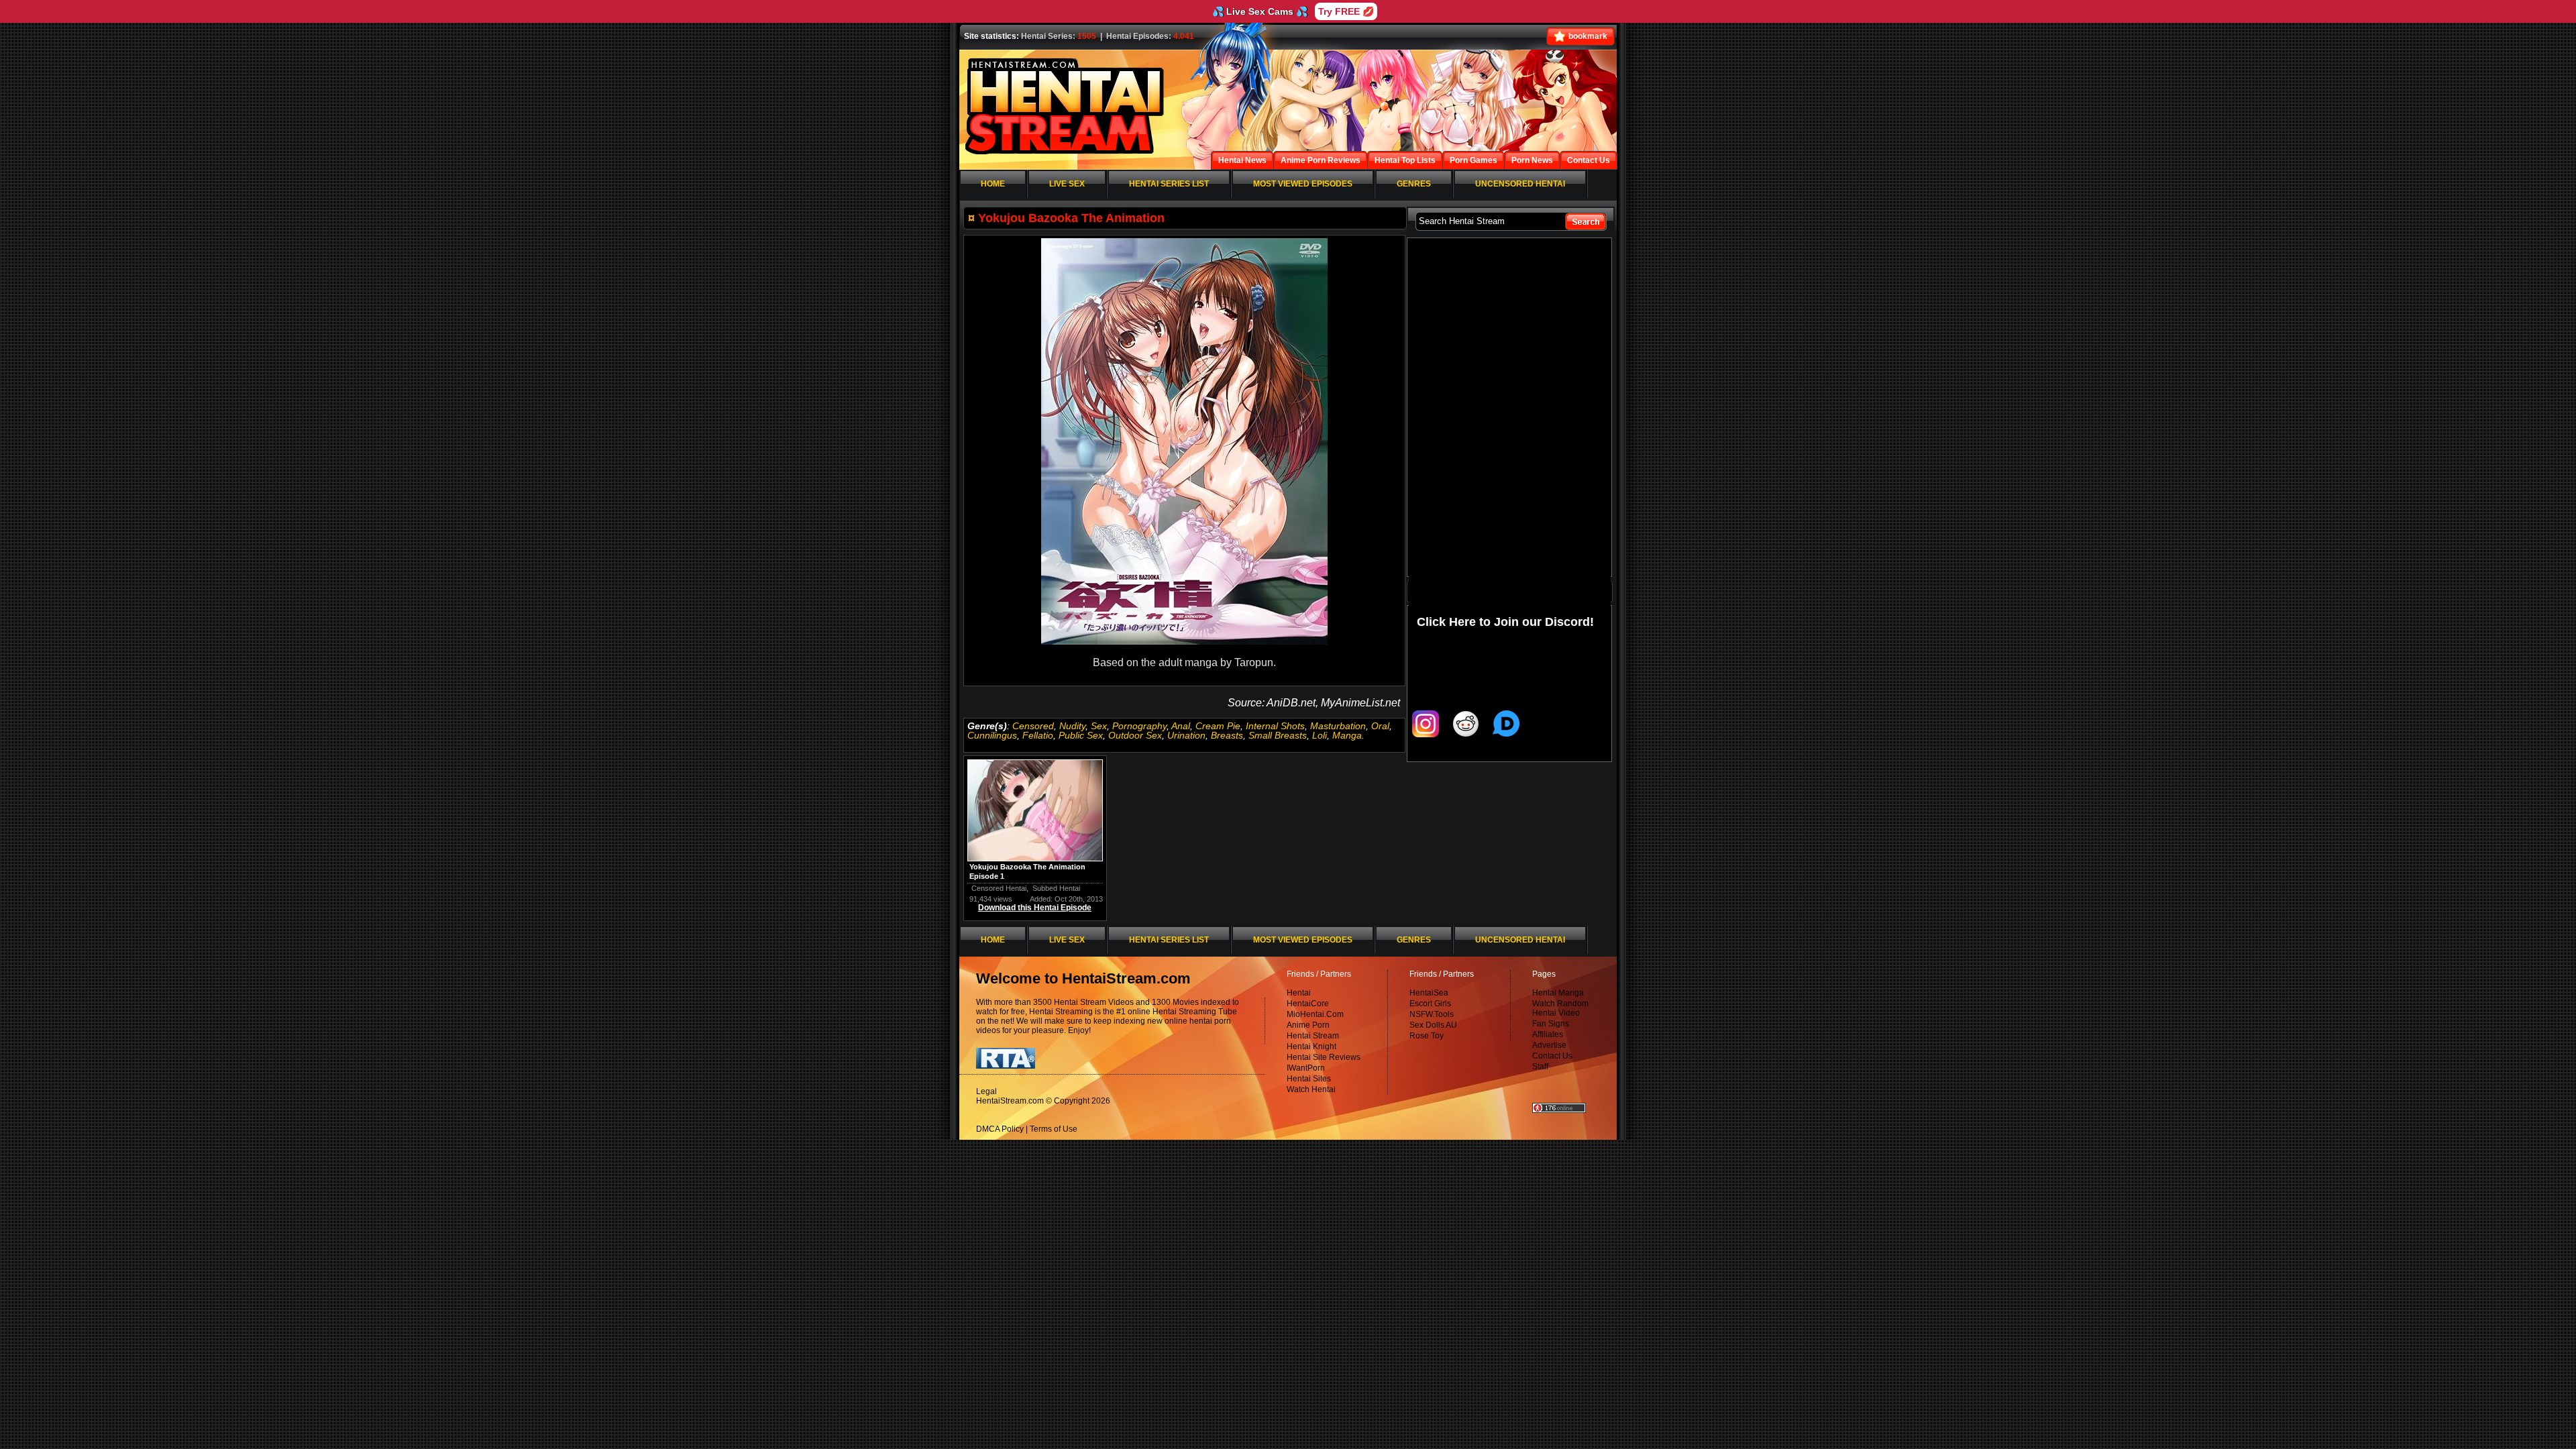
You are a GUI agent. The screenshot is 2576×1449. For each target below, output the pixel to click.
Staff (1540, 1067)
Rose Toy (1427, 1036)
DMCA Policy (1000, 1129)
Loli (1320, 735)
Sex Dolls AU (1433, 1025)
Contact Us (1552, 1056)
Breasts (1227, 735)
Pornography (1139, 726)
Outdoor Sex (1135, 735)
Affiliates (1548, 1034)
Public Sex (1081, 735)
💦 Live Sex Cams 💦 (1260, 11)
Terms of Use (1054, 1129)
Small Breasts (1278, 735)
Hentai (1299, 993)
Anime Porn (1308, 1025)
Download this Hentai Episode (1035, 908)
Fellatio (1038, 735)
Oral (1380, 726)
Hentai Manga (1558, 993)
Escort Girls (1430, 1004)
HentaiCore (1308, 1004)
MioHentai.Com (1315, 1014)
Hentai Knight (1311, 1046)
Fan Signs (1551, 1024)
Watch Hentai (1311, 1089)
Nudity (1072, 726)
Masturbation (1338, 726)
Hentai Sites (1309, 1079)
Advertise (1549, 1045)
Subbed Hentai (1056, 888)
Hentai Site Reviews (1324, 1057)
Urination (1186, 735)
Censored (1033, 726)
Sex (1099, 726)
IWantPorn (1306, 1068)
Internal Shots (1275, 726)
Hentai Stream (1313, 1036)
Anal (1181, 726)
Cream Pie (1218, 726)
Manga (1347, 735)
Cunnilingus (992, 735)
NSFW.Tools (1432, 1014)
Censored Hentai (999, 888)
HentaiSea (1429, 993)
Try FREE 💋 (1346, 11)
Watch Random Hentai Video (1560, 1008)
